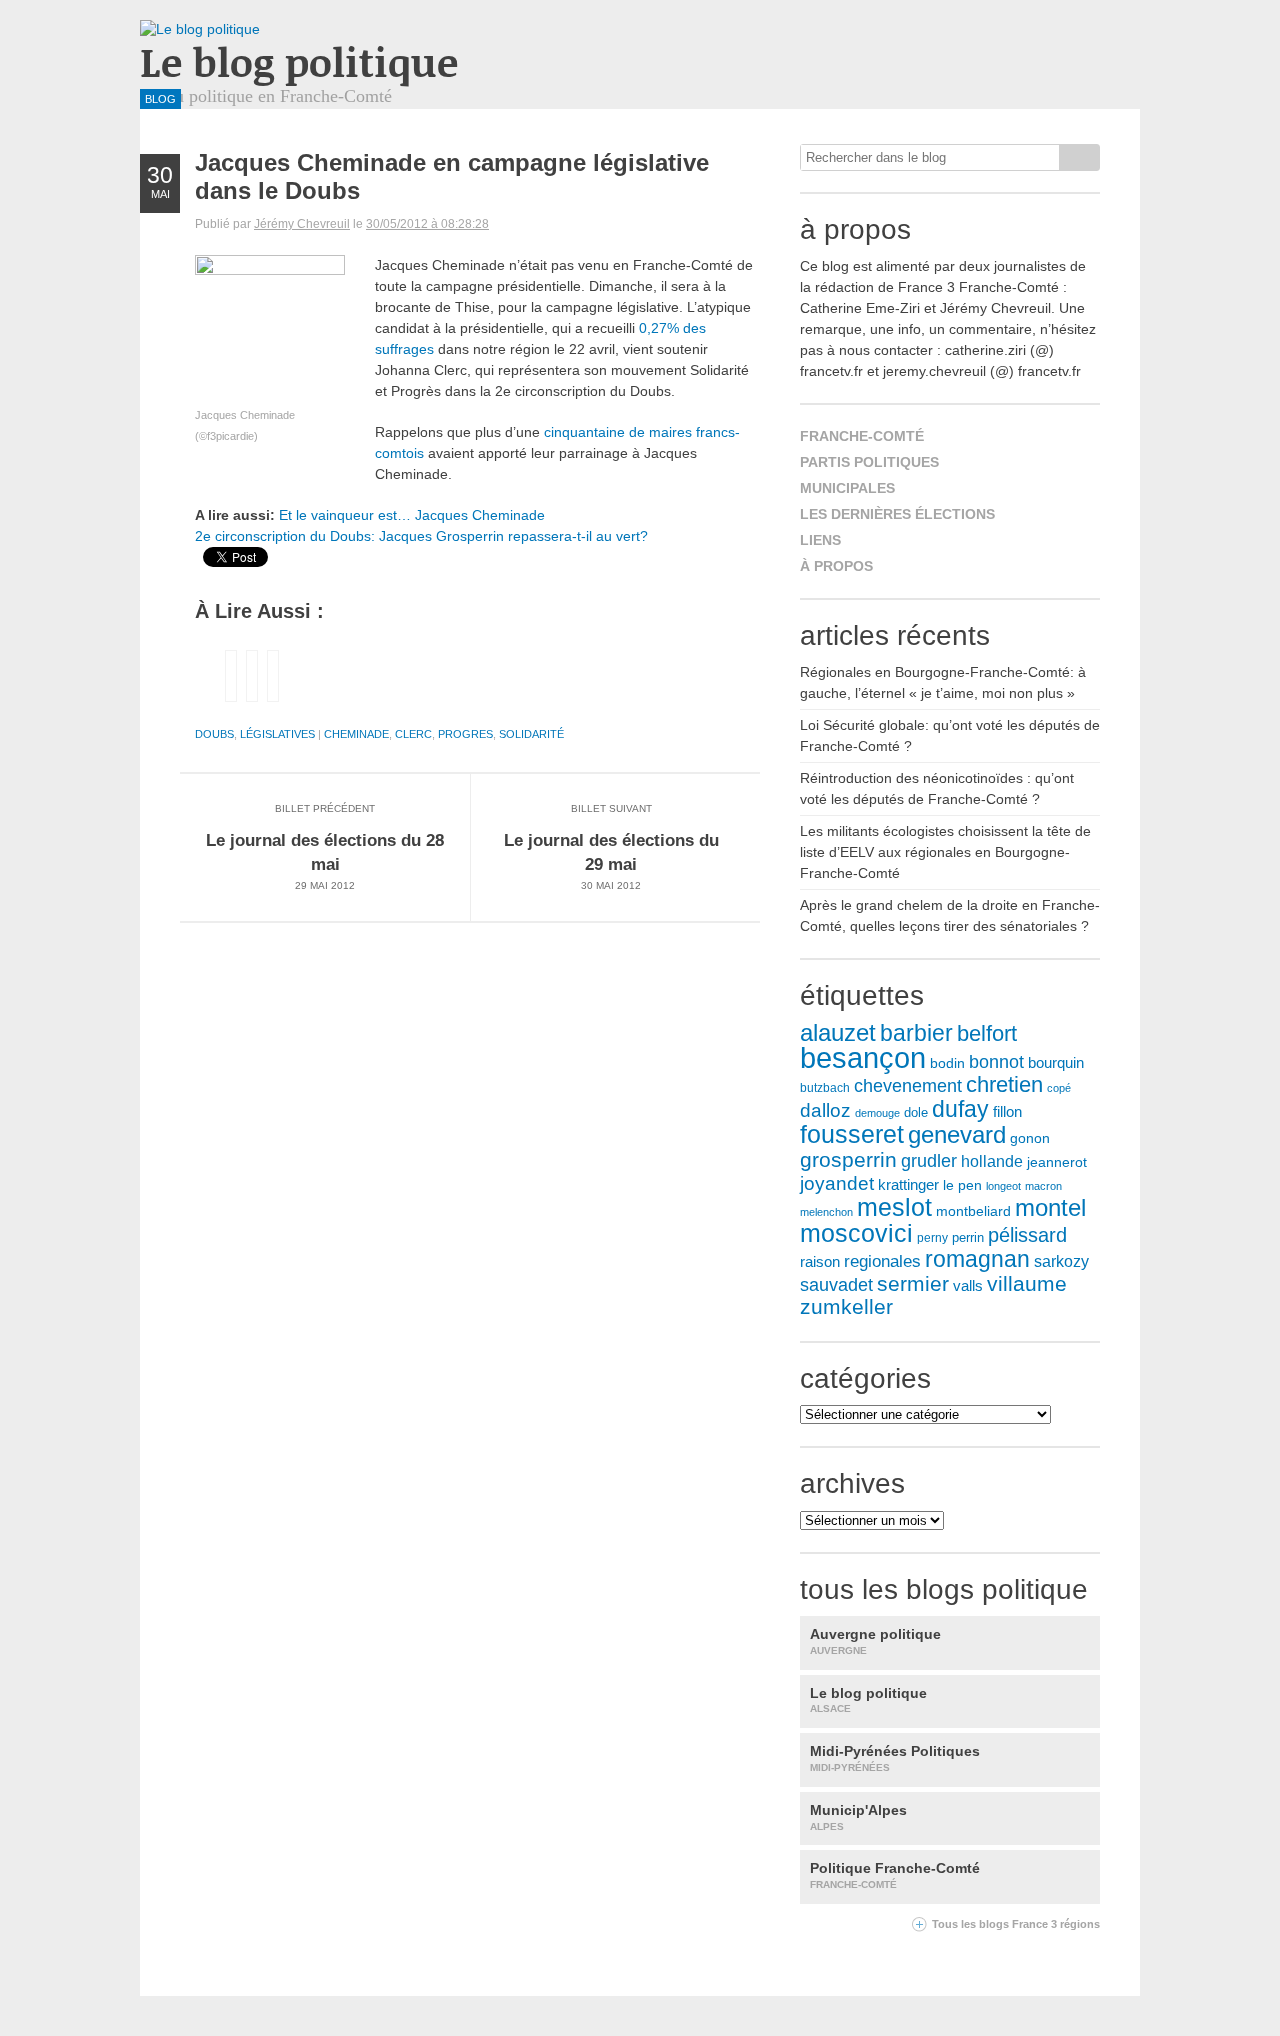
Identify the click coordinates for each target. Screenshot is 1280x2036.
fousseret (852, 1134)
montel (1050, 1208)
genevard (957, 1134)
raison (820, 1261)
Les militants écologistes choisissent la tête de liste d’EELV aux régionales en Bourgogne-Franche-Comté (945, 852)
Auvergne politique (875, 1641)
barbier (916, 1033)
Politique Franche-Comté (895, 1875)
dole (916, 1112)
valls (968, 1286)
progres (465, 734)
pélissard (1027, 1235)
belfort (987, 1033)
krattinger (908, 1184)
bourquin (1056, 1063)
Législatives (277, 734)
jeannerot (1057, 1162)
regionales (882, 1261)
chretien (1004, 1084)
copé (1059, 1088)
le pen (962, 1185)
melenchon (826, 1212)
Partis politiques (869, 462)
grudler (929, 1161)
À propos (836, 566)
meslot (894, 1207)
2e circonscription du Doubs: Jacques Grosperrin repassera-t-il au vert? (421, 536)
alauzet (838, 1032)
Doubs (214, 734)
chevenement (908, 1085)
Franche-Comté (862, 436)
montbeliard (973, 1211)
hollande (992, 1161)
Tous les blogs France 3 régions (1016, 1924)
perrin (968, 1238)
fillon (1007, 1111)
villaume (1027, 1283)
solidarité (531, 734)
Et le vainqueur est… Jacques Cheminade (412, 515)
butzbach (825, 1088)
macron (1043, 1186)
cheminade (356, 734)
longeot (1003, 1186)
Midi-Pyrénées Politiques (895, 1758)
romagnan (977, 1259)
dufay (960, 1109)
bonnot (996, 1062)
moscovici (856, 1233)
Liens (820, 540)
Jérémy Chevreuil (302, 224)
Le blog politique (299, 61)
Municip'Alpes (858, 1817)
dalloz (825, 1110)
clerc (413, 734)
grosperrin (848, 1159)
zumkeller (846, 1307)
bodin (947, 1063)
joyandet (837, 1183)
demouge (877, 1113)
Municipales (847, 488)
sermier (913, 1284)
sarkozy (1061, 1261)
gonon (1030, 1138)
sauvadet (836, 1285)
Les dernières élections (897, 514)
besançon (863, 1057)
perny (932, 1238)
